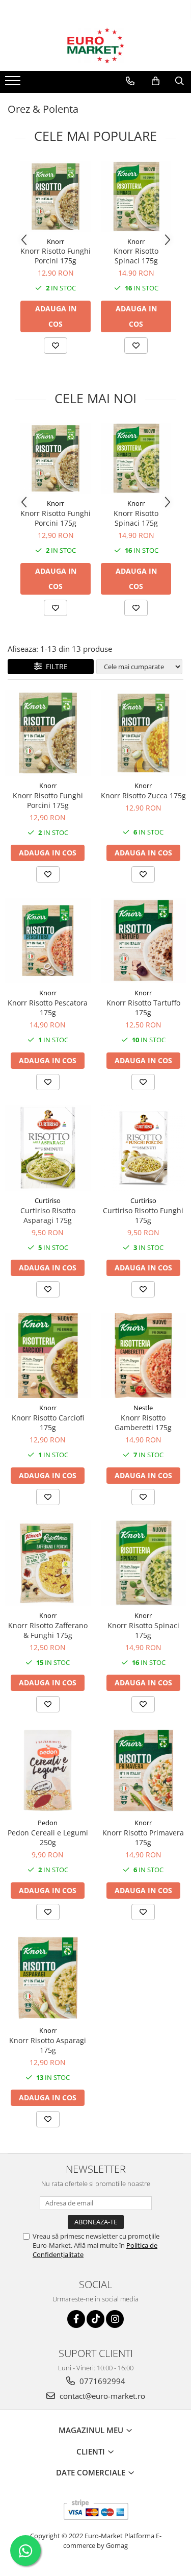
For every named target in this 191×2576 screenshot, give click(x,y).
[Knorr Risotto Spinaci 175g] (136, 197)
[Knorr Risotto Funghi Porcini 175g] (56, 197)
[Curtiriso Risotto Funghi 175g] (144, 1148)
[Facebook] (76, 2319)
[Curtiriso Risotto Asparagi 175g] (48, 1148)
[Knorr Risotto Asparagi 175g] (48, 1978)
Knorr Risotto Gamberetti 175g (143, 1422)
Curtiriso (48, 1200)
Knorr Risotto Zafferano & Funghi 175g (48, 1630)
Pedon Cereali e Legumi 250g (48, 1837)
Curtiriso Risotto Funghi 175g (143, 1215)
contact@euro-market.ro (101, 2396)
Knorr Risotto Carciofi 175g (48, 1422)
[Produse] (14, 84)
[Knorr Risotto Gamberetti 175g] (144, 1356)
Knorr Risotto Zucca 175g (143, 795)
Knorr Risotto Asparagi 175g (48, 2045)
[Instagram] (115, 2319)
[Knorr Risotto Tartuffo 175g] (144, 941)
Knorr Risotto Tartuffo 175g (143, 1008)
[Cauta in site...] (180, 81)
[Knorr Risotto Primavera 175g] (144, 1771)
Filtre (55, 666)
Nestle (143, 1408)
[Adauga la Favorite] (56, 346)
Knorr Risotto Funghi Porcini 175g (56, 256)
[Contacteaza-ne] (130, 81)
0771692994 (101, 2381)
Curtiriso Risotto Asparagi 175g (48, 1215)
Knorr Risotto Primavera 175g (143, 1837)
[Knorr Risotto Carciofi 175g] (48, 1356)
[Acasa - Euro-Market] (96, 45)
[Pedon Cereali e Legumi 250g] (48, 1771)
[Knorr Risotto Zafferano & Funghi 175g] (48, 1563)
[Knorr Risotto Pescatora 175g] (48, 941)
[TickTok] (95, 2319)
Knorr (56, 241)
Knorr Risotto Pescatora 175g (48, 1008)
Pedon (48, 1823)
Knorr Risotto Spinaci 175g (136, 256)
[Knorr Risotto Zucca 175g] (144, 733)
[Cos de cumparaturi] (156, 81)
